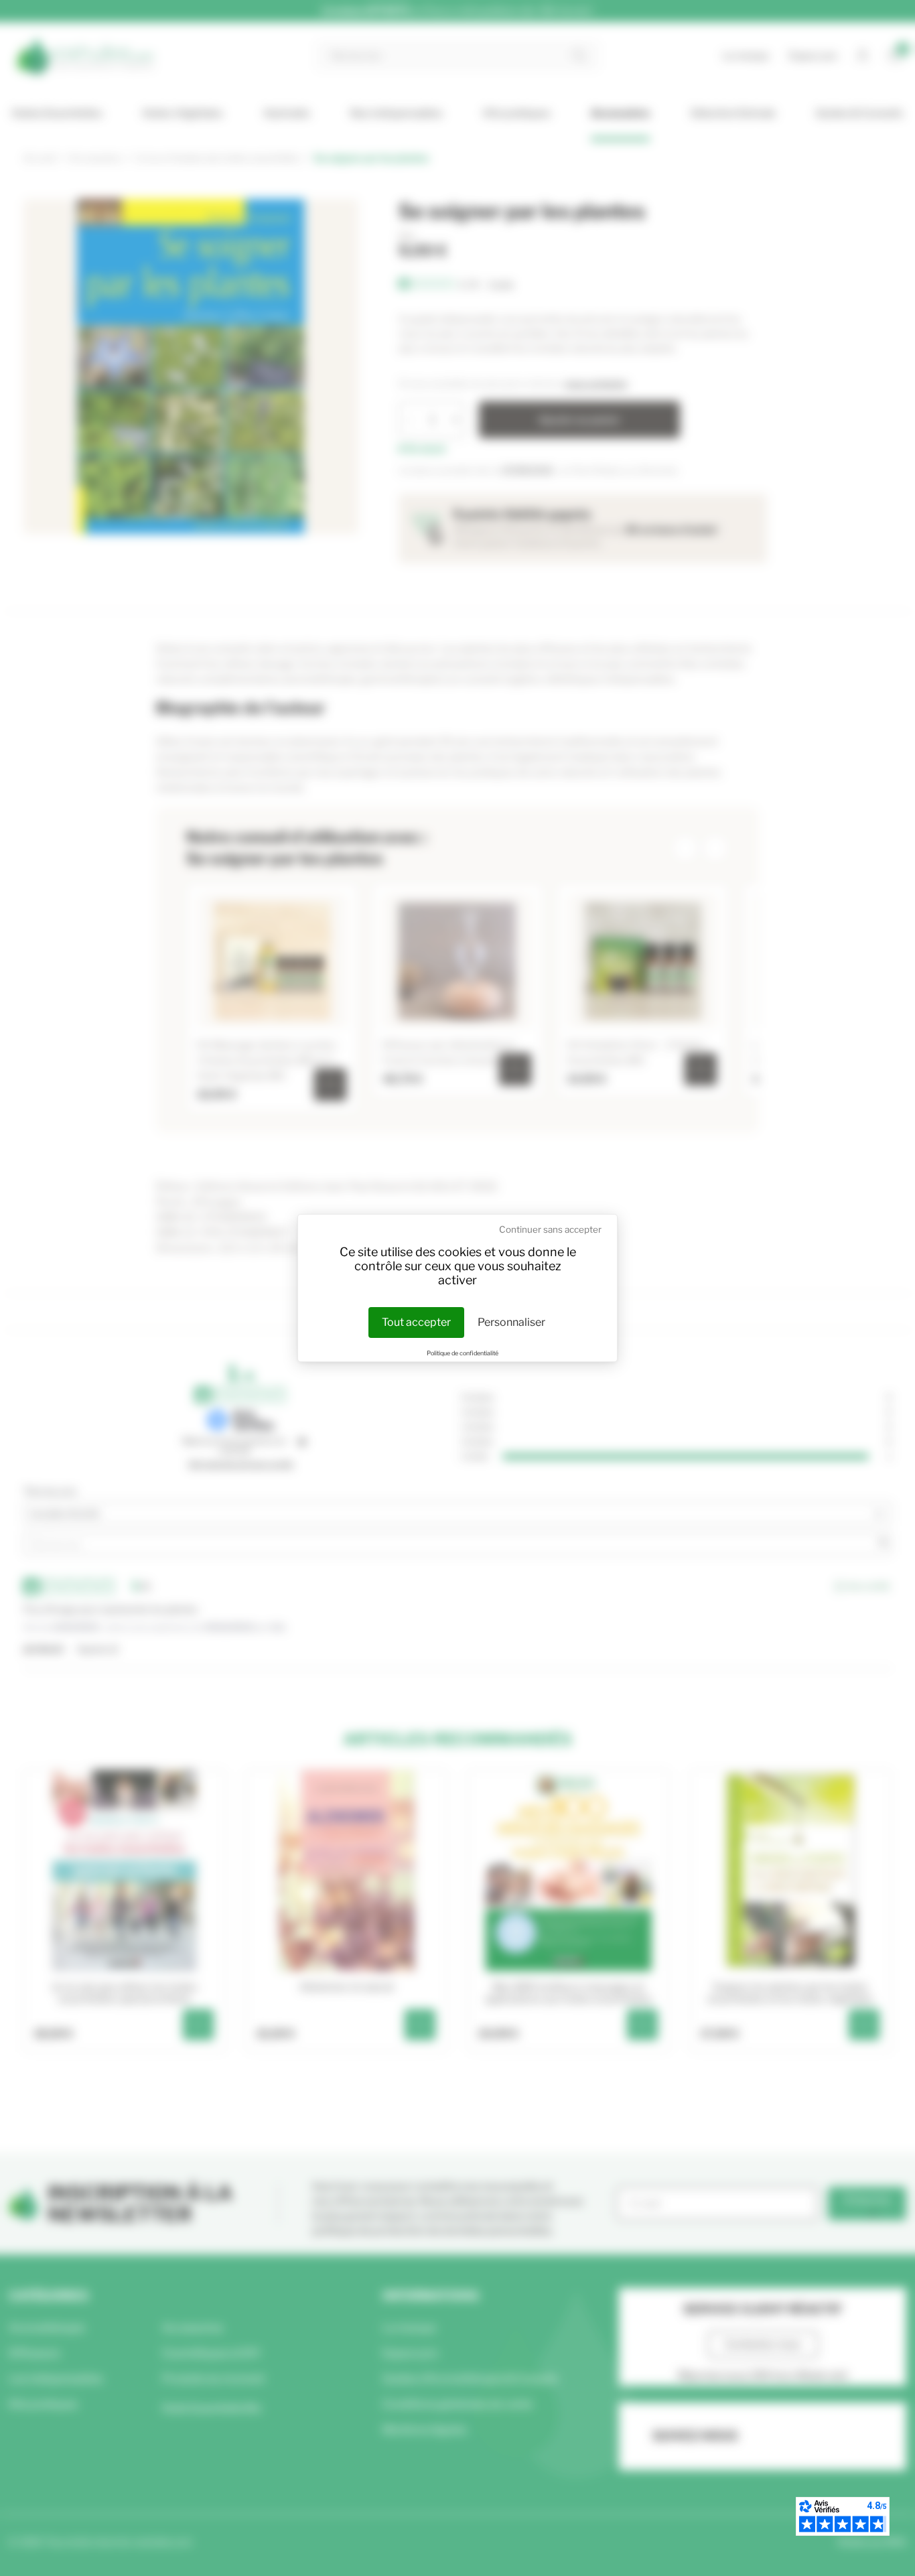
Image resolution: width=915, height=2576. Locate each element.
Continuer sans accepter (550, 1229)
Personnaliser (511, 1322)
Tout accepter (416, 1322)
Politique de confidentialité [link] (463, 1353)
